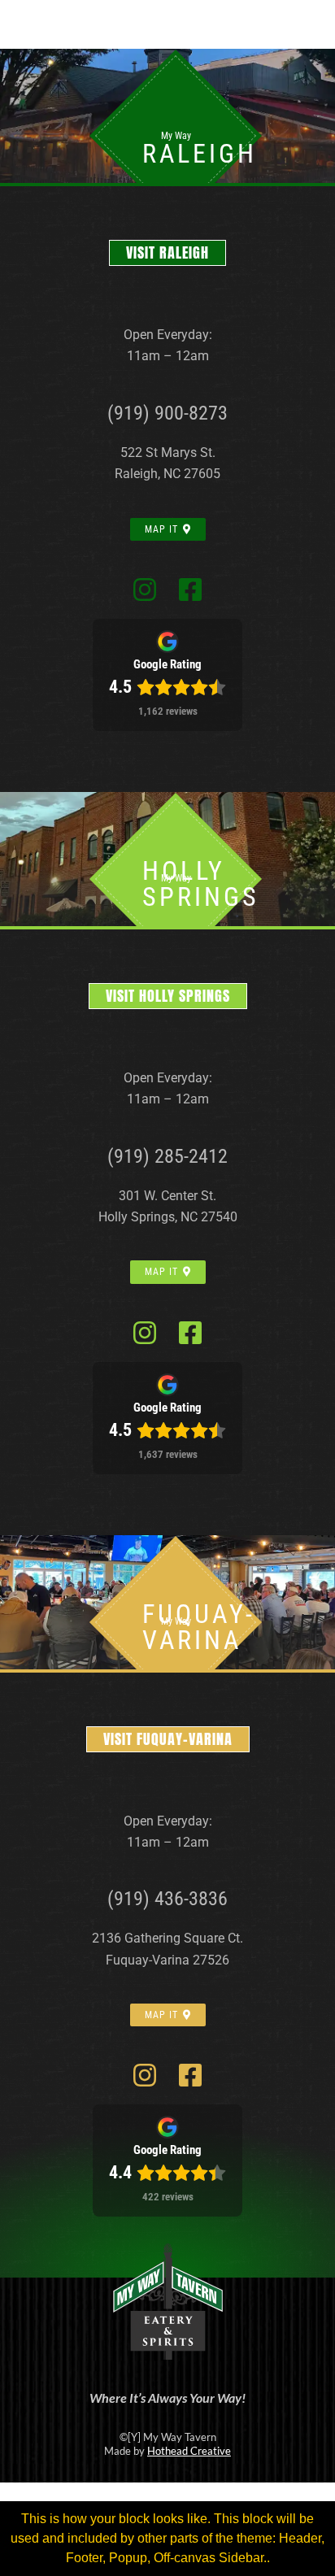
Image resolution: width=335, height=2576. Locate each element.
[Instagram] (145, 590)
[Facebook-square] (190, 590)
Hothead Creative (189, 2451)
